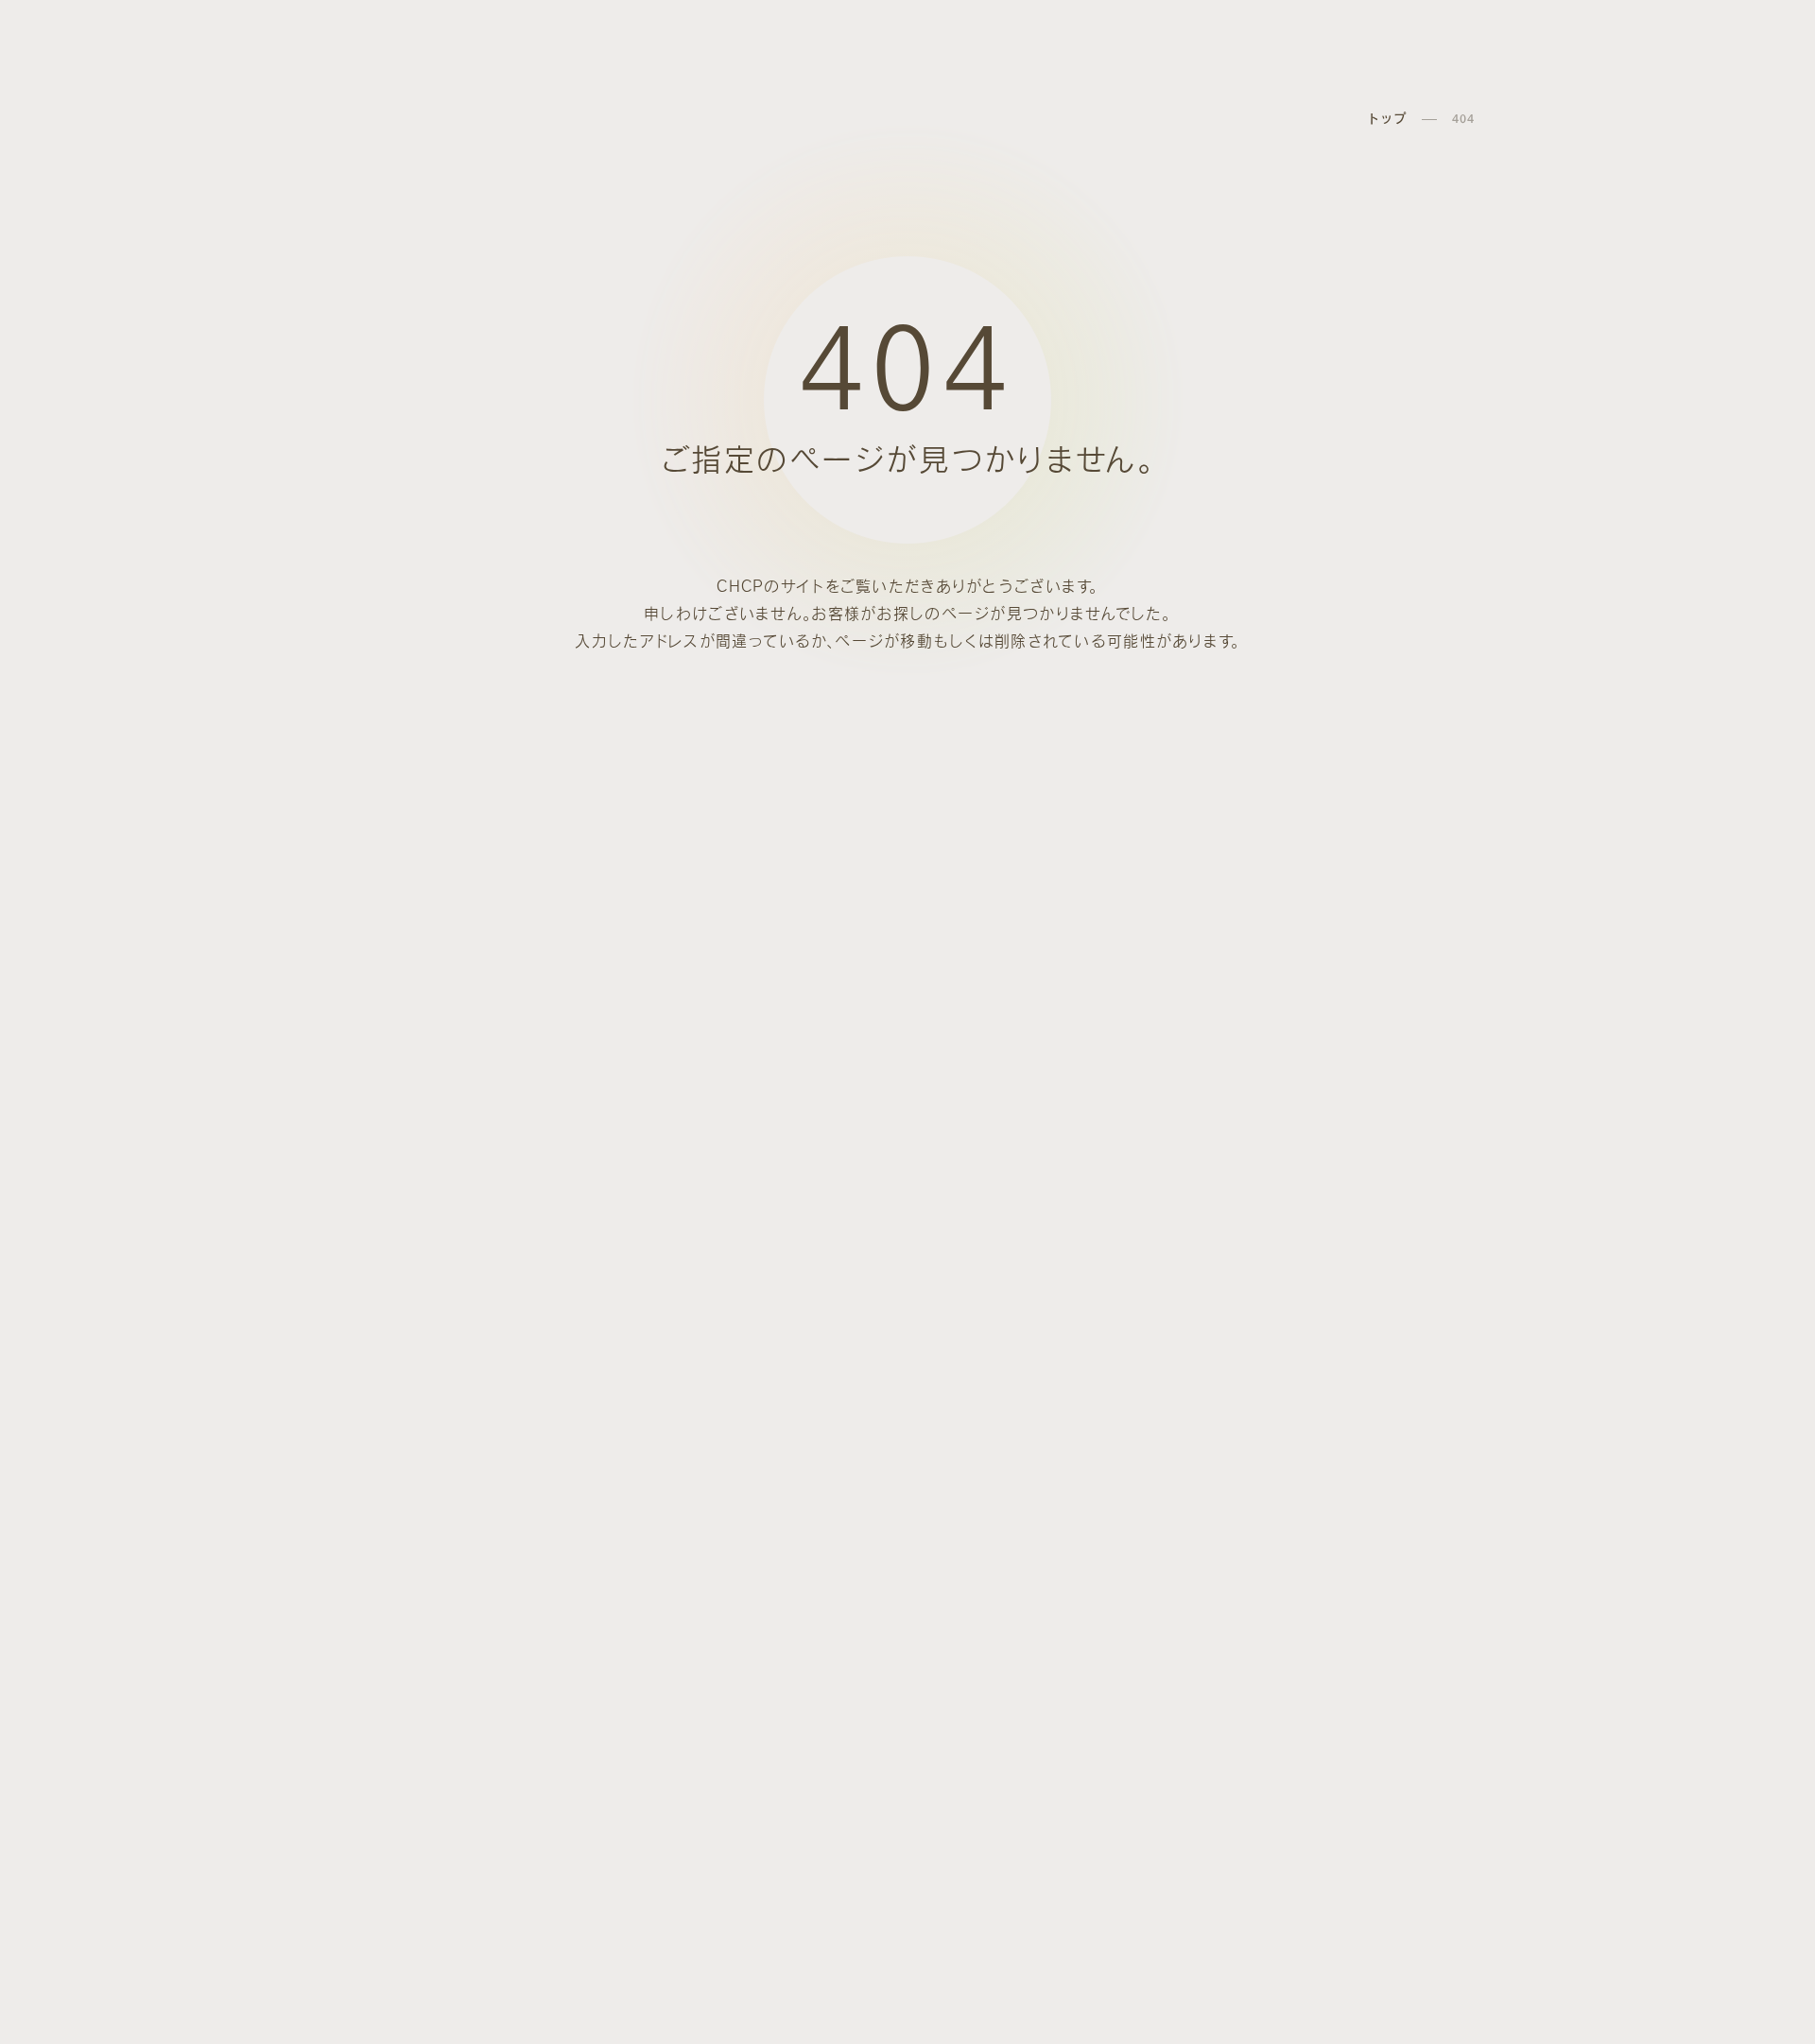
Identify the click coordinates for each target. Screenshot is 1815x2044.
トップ (1387, 119)
